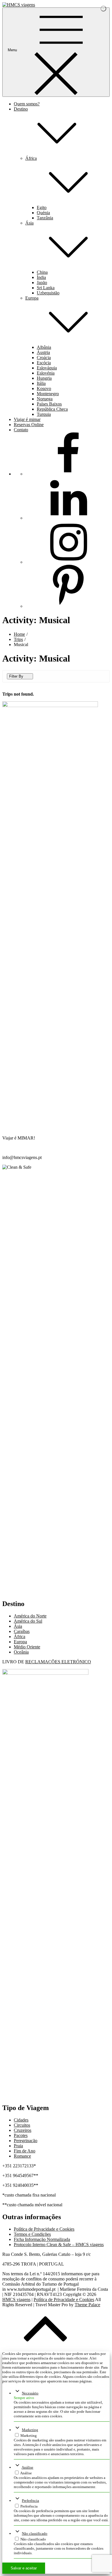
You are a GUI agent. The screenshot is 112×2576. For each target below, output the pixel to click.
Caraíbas (22, 1631)
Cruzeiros (23, 2130)
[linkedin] (68, 518)
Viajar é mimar (27, 419)
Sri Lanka (46, 288)
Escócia (44, 363)
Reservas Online (29, 425)
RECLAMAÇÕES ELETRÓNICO (58, 1662)
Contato (21, 430)
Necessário (30, 2393)
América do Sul (28, 1621)
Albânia (44, 347)
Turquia (44, 414)
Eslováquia (47, 368)
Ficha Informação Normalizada (42, 2239)
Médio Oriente (27, 1647)
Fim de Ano (25, 2151)
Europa (20, 1642)
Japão (42, 283)
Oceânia (21, 1652)
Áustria (43, 352)
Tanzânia (45, 218)
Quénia (43, 213)
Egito (42, 207)
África (20, 1637)
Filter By (16, 676)
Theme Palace (87, 2305)
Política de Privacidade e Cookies (44, 2229)
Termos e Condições (32, 2234)
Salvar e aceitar (24, 2568)
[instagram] (68, 562)
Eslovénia (46, 373)
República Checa (52, 409)
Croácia (44, 358)
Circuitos (22, 2125)
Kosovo (44, 388)
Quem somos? (27, 104)
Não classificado (35, 2533)
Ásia (18, 1626)
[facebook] (68, 474)
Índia (41, 277)
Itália (41, 383)
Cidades (21, 2120)
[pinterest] (68, 606)
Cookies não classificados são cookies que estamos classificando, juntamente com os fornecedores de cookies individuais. (59, 2548)
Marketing (30, 2430)
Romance (22, 2156)
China (42, 272)
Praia (18, 2146)
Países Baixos (49, 404)
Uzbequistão (48, 293)
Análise (27, 2467)
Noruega (45, 399)
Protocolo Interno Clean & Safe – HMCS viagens (59, 2245)
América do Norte (30, 1616)
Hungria (44, 378)
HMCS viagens (16, 2299)
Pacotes (21, 2135)
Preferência (30, 2501)
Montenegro (48, 394)
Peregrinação (26, 2141)
